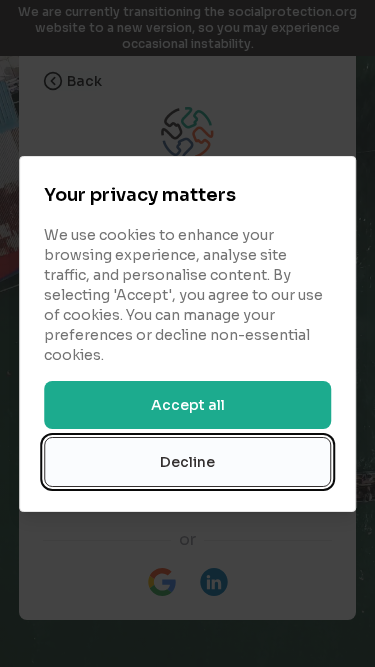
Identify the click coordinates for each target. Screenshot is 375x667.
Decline (187, 462)
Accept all (188, 405)
